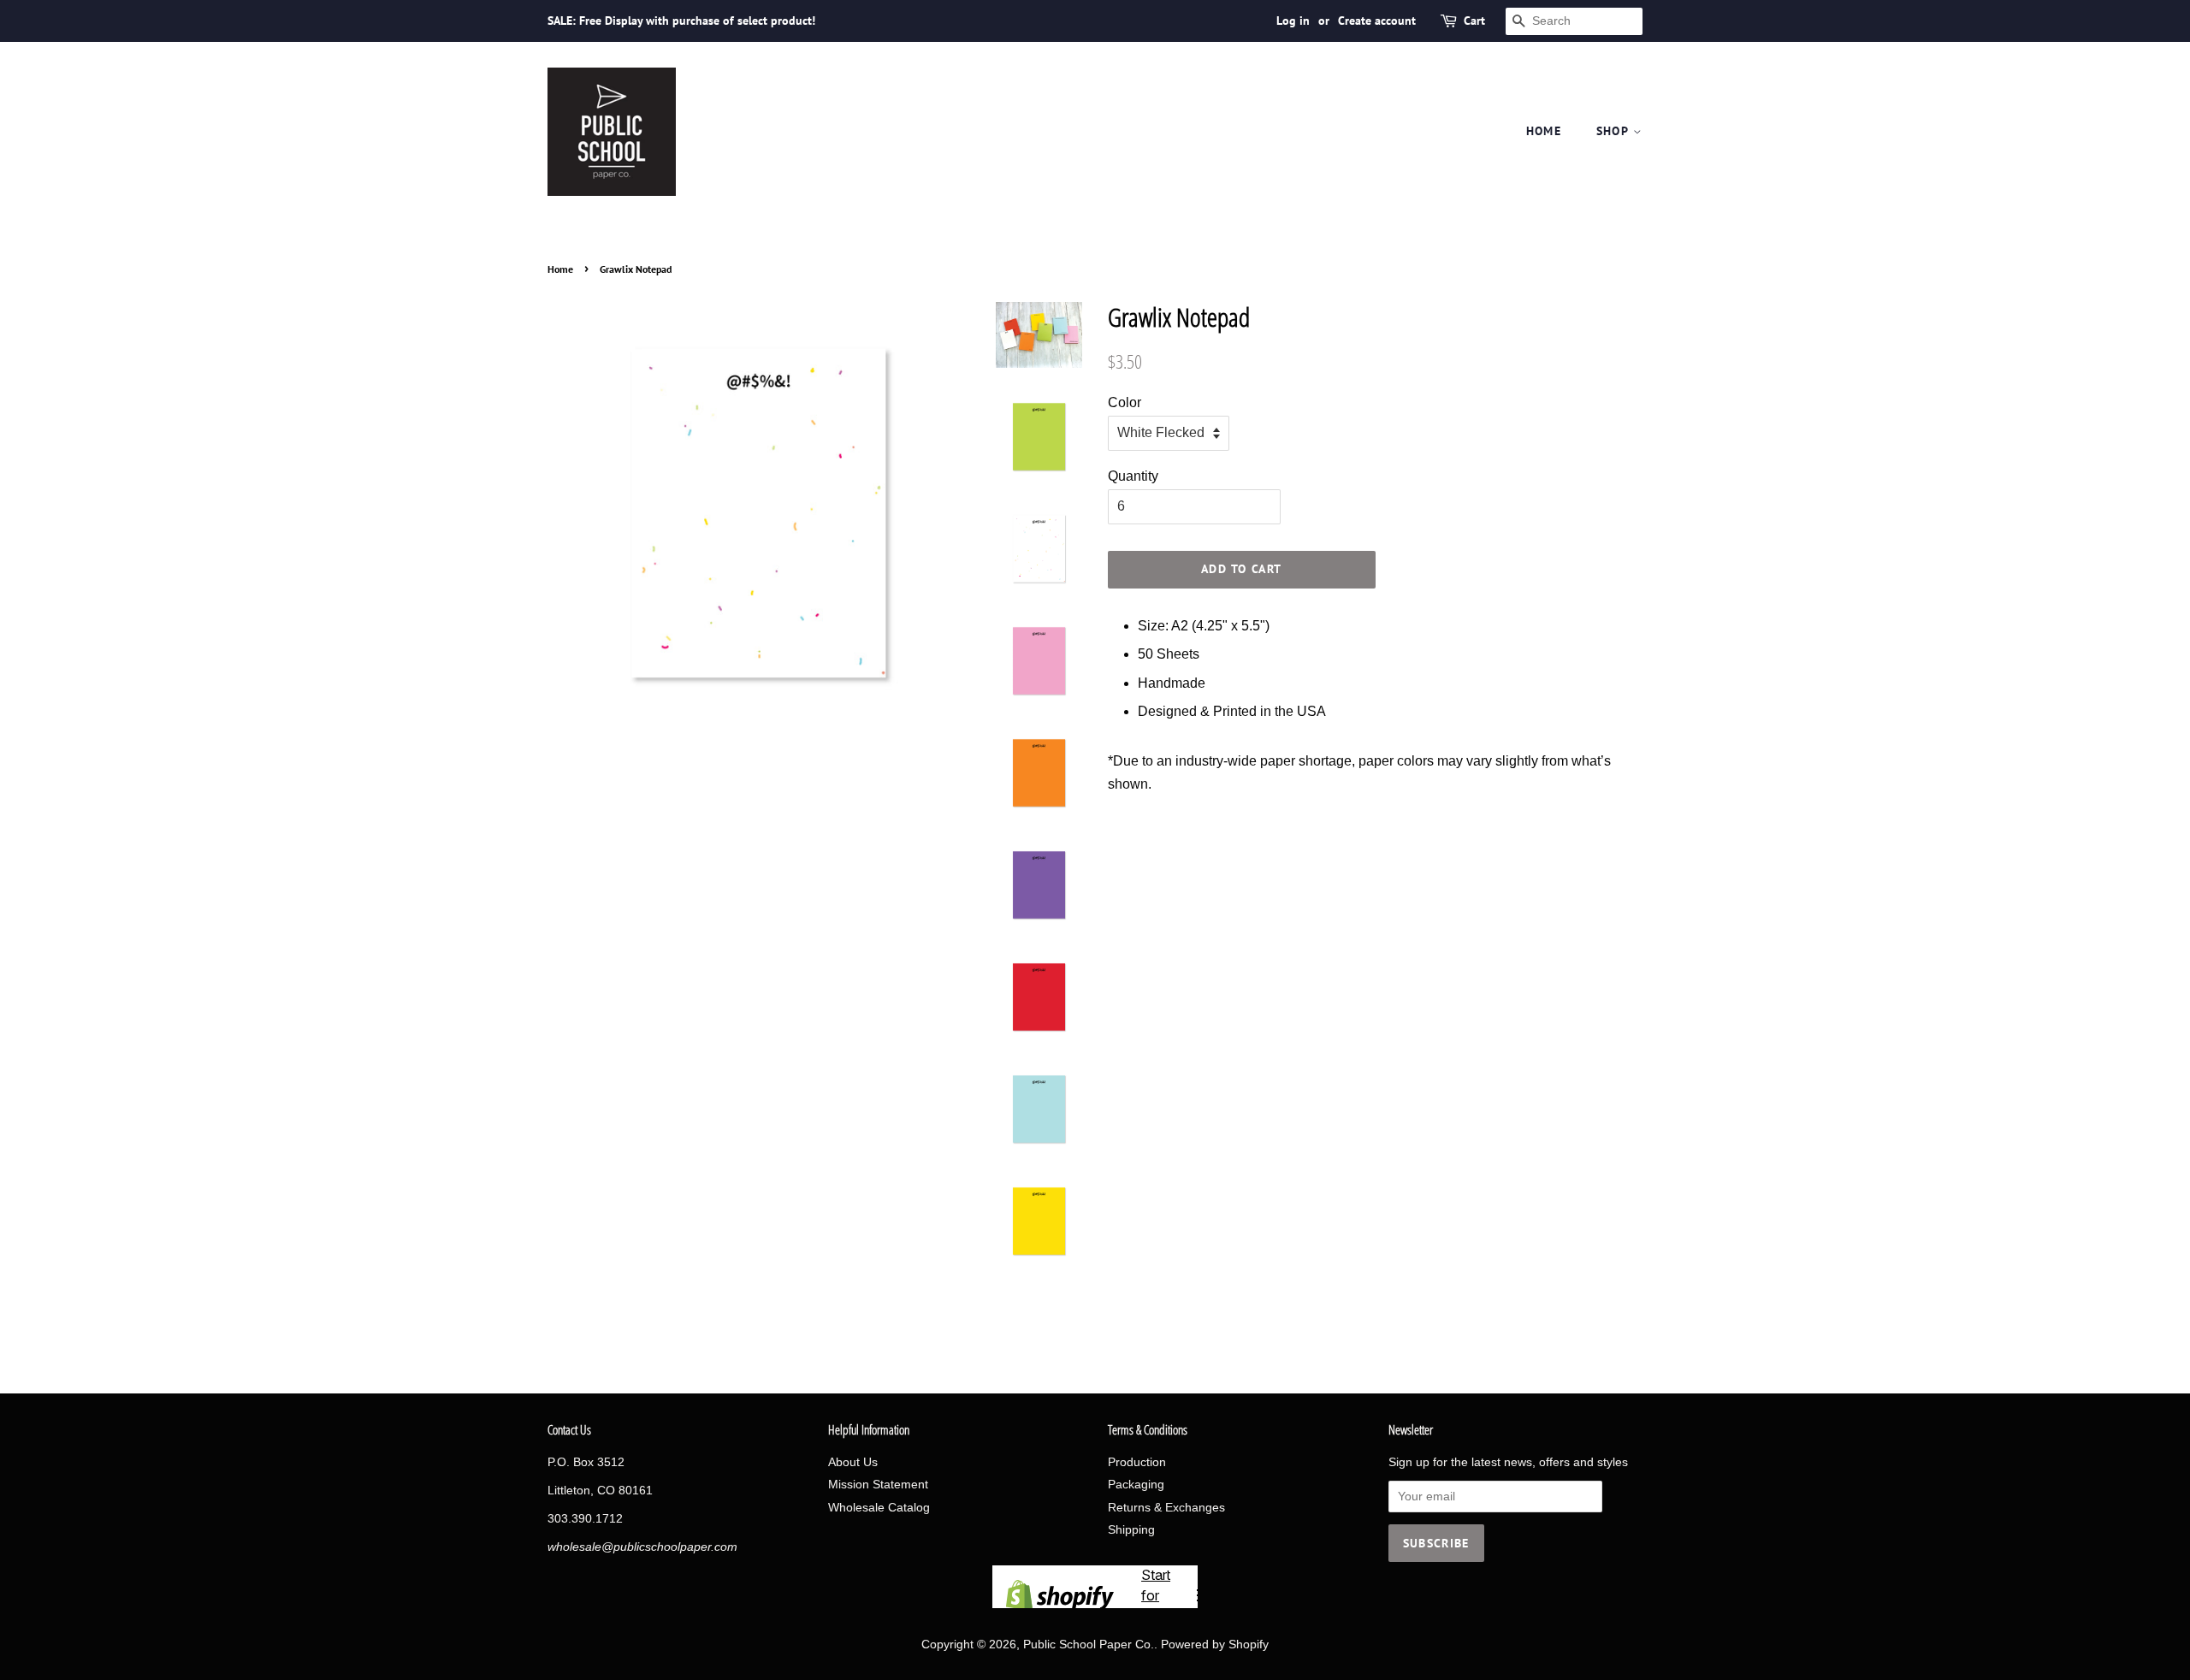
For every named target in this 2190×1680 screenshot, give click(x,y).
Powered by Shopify (1215, 1645)
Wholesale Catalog (879, 1508)
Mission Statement (878, 1485)
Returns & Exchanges (1166, 1508)
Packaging (1136, 1485)
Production (1137, 1462)
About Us (853, 1462)
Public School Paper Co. (1089, 1645)
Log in (1293, 21)
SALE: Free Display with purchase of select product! (681, 21)
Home (1544, 131)
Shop (1615, 131)
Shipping (1131, 1530)
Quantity (1133, 476)
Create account (1377, 21)
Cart (1474, 21)
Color (1125, 402)
